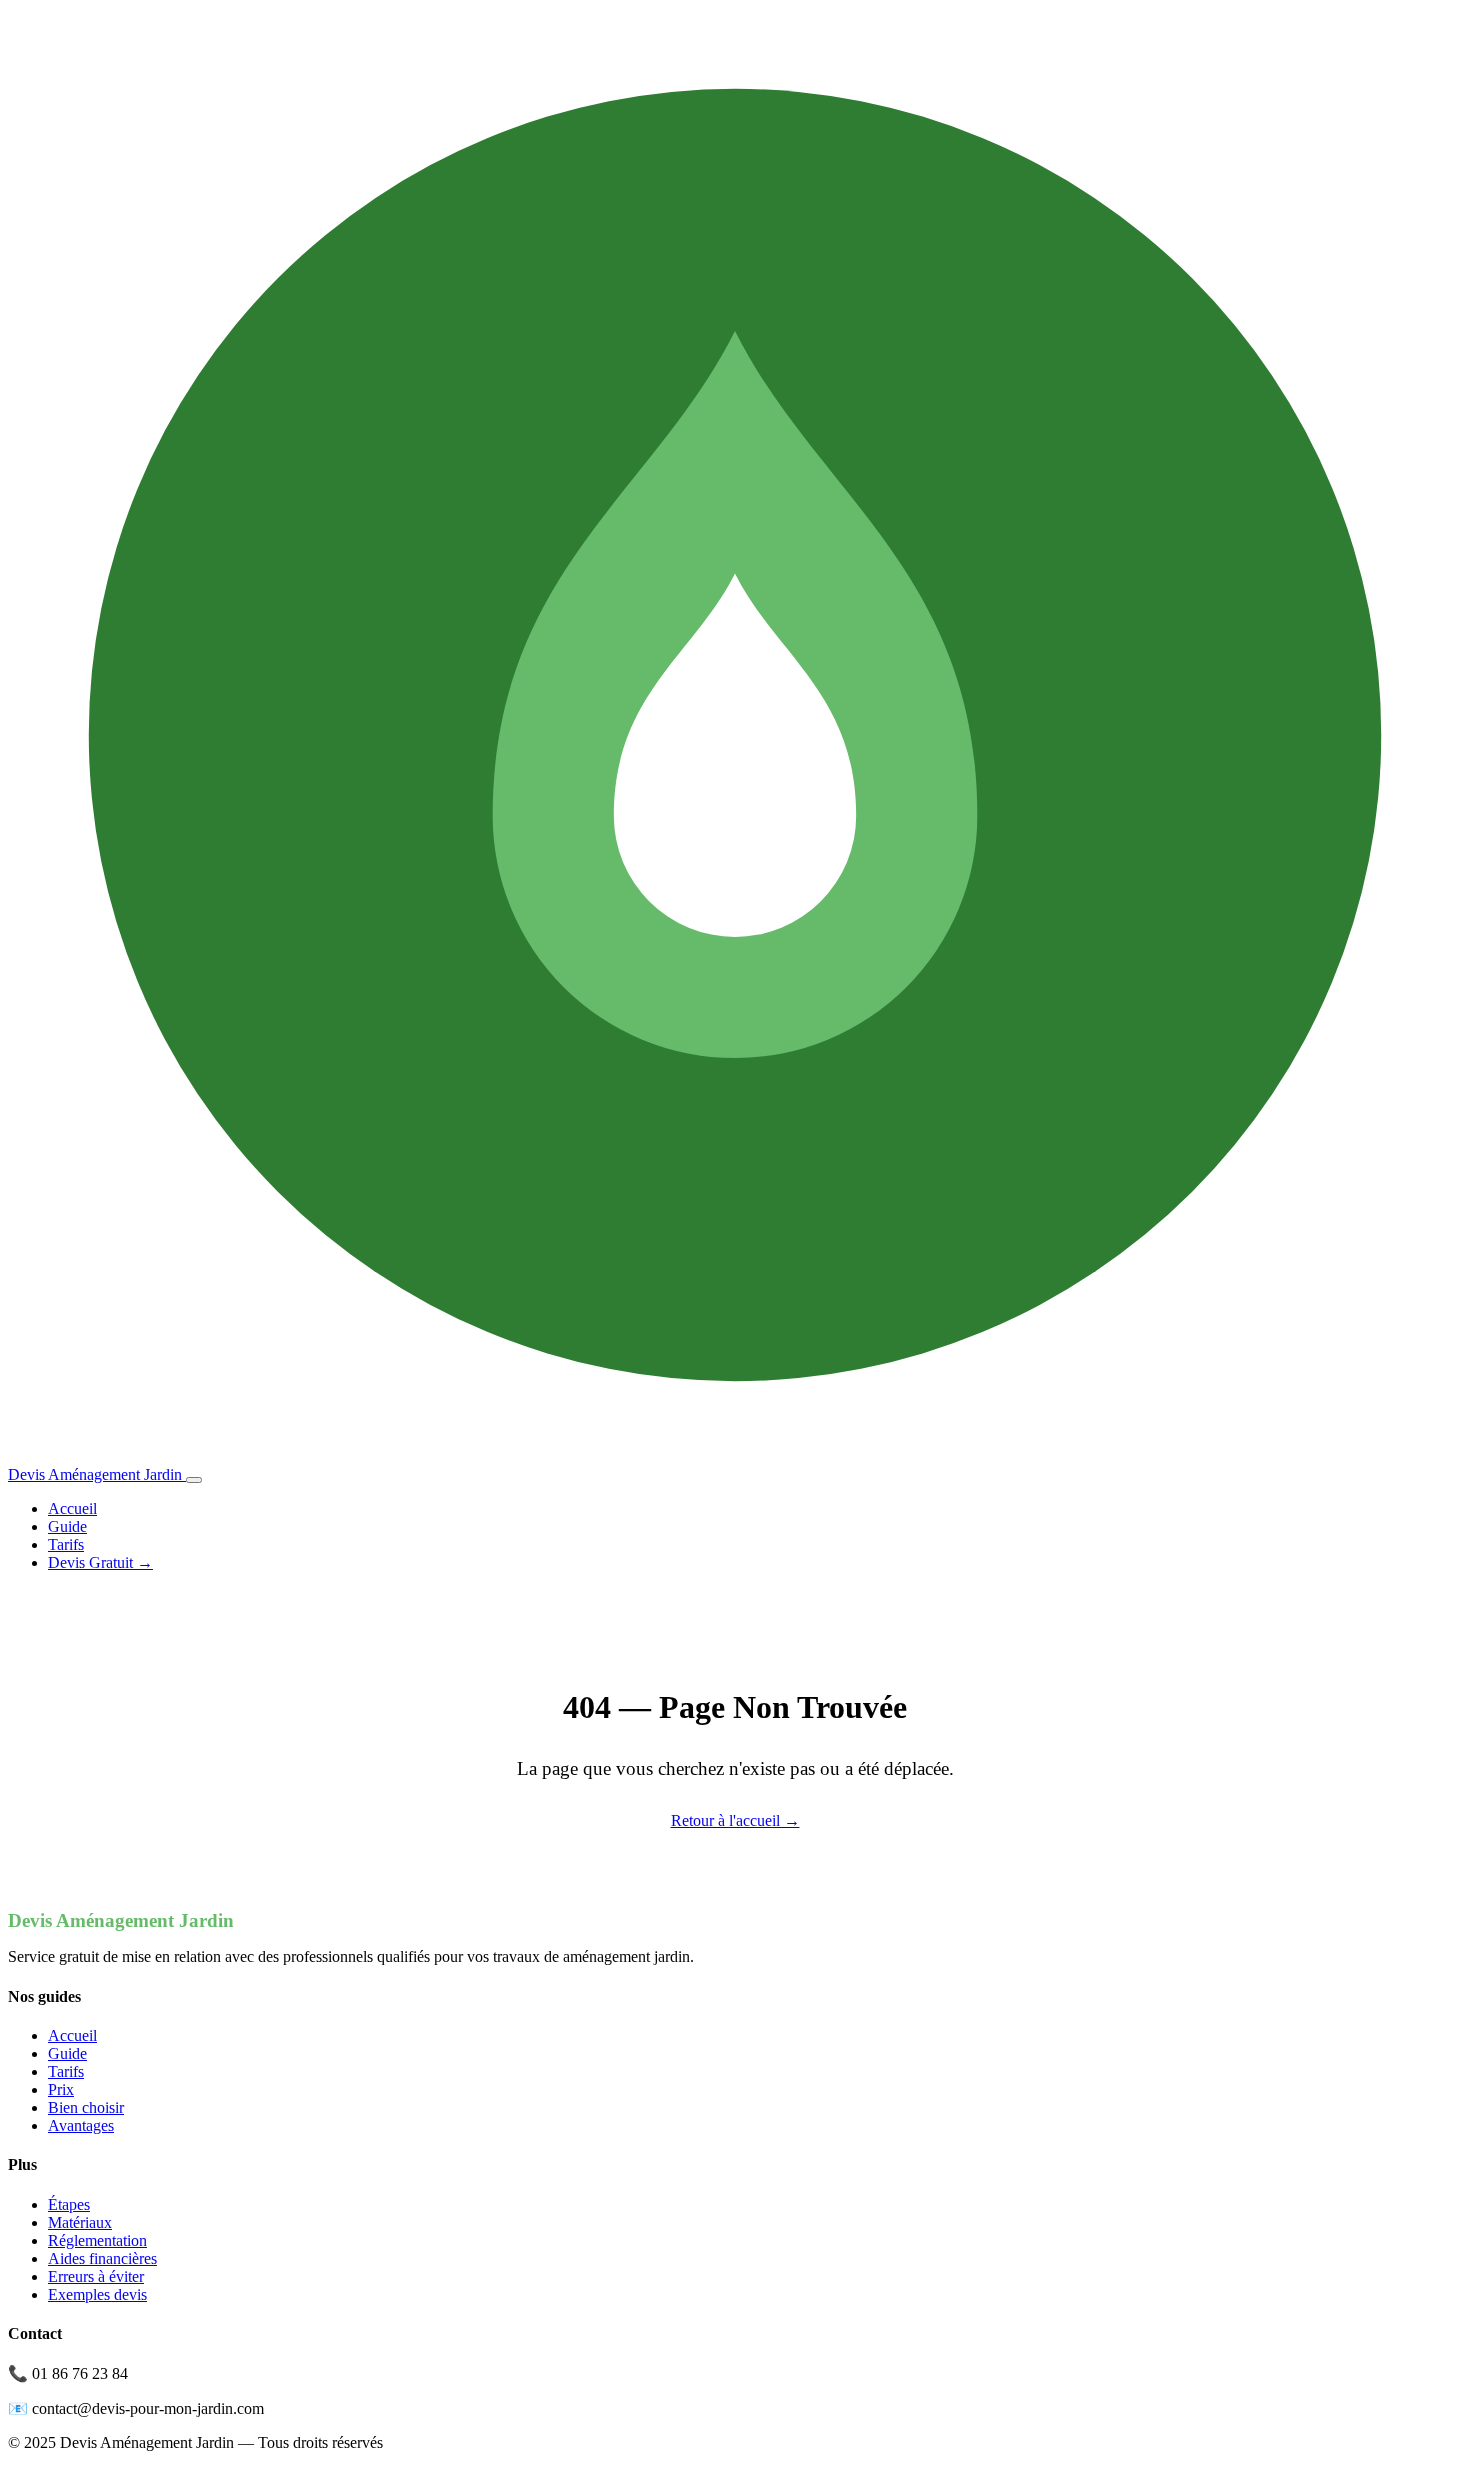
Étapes (69, 2204)
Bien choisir (86, 2107)
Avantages (81, 2125)
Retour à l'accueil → (735, 1820)
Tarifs (66, 1544)
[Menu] (194, 1480)
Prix (61, 2089)
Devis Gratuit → (100, 1562)
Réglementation (97, 2240)
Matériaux (80, 2222)
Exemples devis (97, 2294)
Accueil (72, 1508)
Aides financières (102, 2258)
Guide (67, 1526)
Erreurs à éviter (96, 2276)
